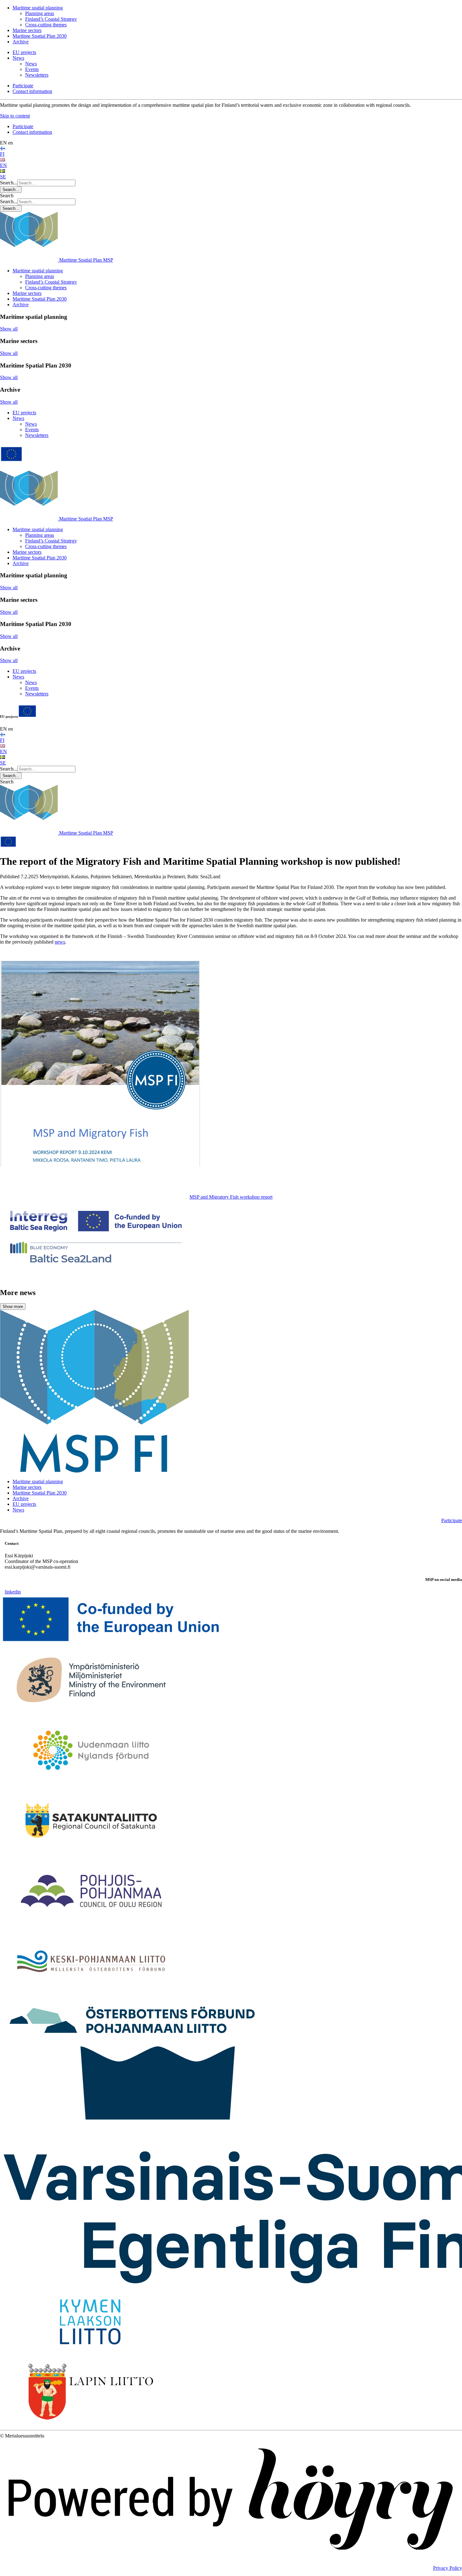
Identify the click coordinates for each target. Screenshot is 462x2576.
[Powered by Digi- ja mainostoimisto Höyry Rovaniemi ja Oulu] (231, 2557)
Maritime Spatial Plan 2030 (40, 36)
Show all (9, 329)
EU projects (24, 52)
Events (32, 69)
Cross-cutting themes (46, 25)
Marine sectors (27, 30)
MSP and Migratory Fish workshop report (231, 1197)
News (18, 58)
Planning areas (40, 13)
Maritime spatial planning (38, 8)
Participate (23, 86)
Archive (21, 42)
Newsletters (37, 75)
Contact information (32, 91)
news (60, 942)
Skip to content (15, 116)
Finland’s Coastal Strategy (51, 19)
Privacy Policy (448, 2568)
